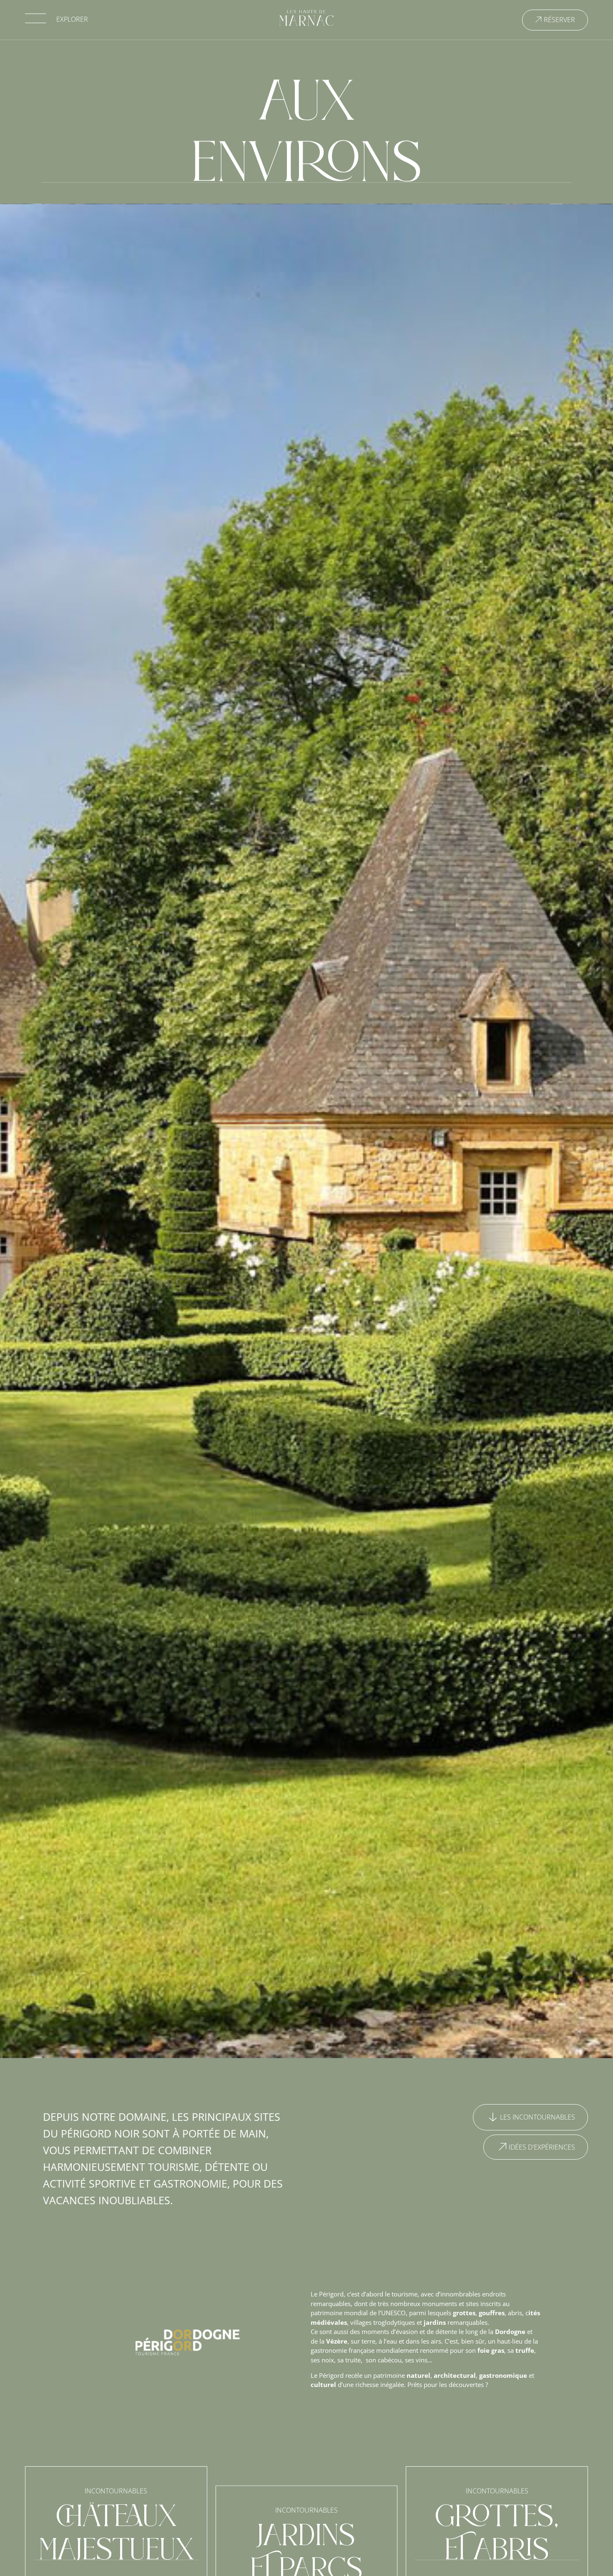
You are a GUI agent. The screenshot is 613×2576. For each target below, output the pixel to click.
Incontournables (116, 2491)
